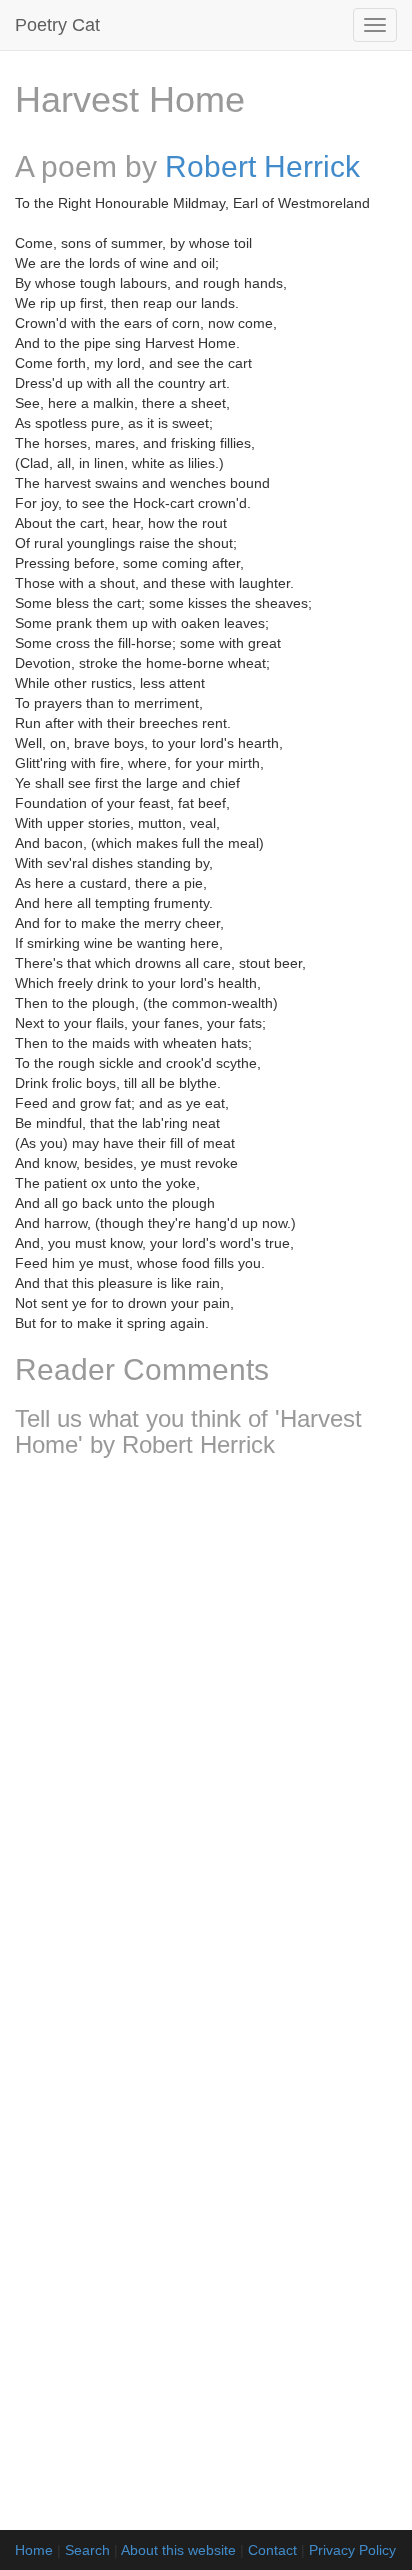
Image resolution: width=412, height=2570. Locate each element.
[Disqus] (206, 1738)
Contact (272, 2550)
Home (34, 2550)
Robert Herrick (262, 166)
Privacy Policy (352, 2550)
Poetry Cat (57, 25)
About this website (178, 2550)
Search (87, 2550)
